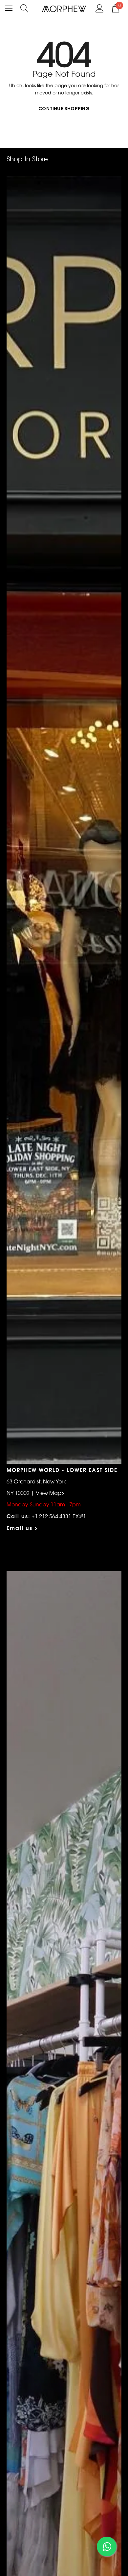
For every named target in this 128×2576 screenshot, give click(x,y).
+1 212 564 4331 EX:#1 (59, 1516)
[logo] (64, 8)
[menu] (9, 8)
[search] (24, 8)
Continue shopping (64, 109)
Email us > (22, 1528)
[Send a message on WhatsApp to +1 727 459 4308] (107, 2546)
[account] (100, 8)
